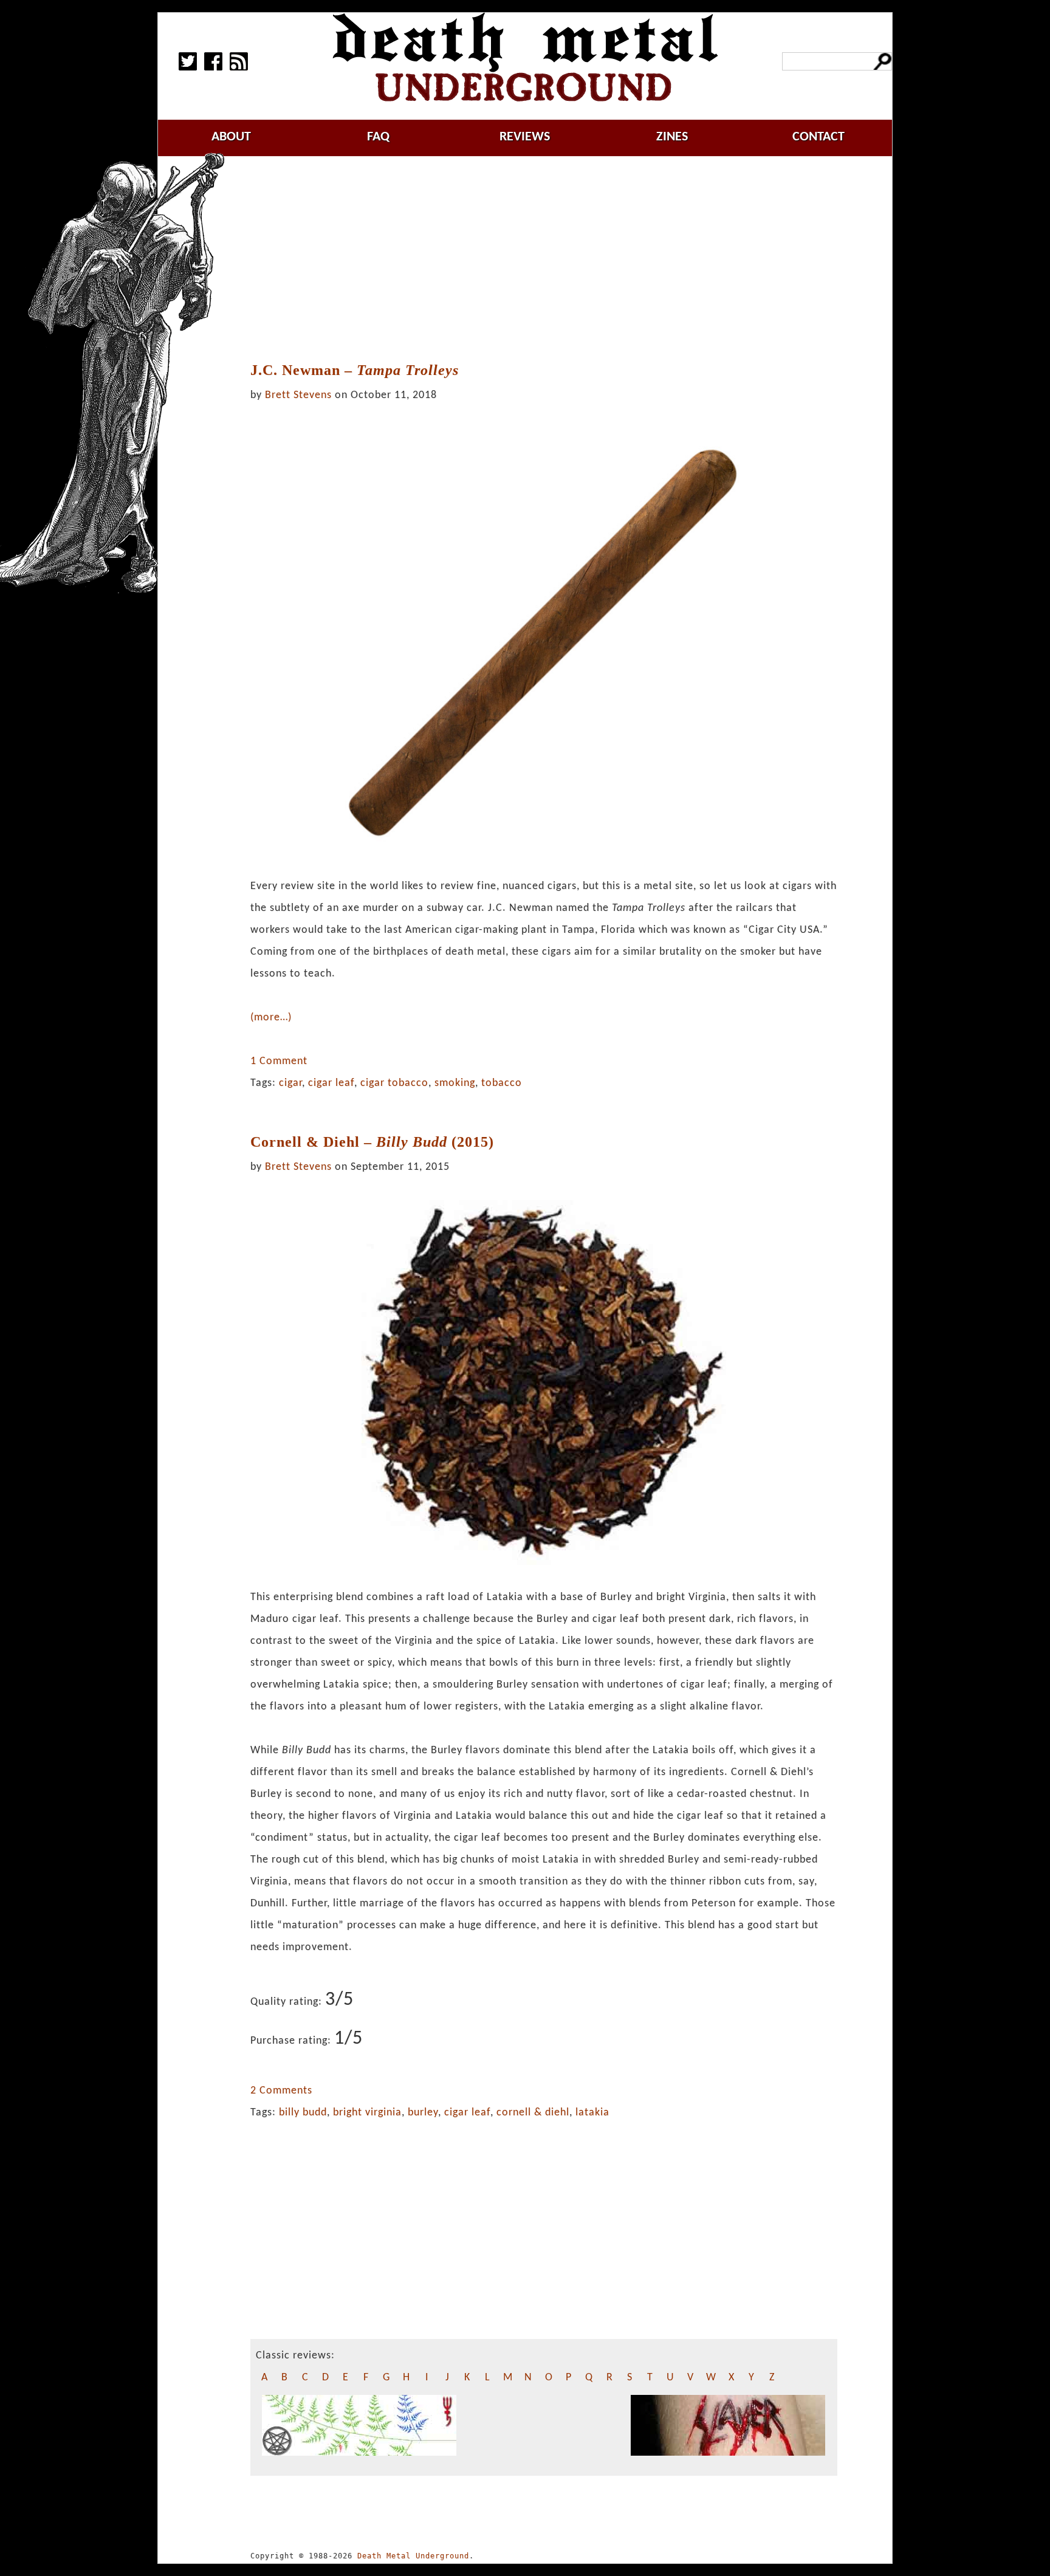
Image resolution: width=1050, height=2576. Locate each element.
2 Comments (281, 2091)
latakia (592, 2113)
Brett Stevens (298, 395)
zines (672, 137)
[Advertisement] (544, 259)
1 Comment (279, 1061)
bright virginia (367, 2113)
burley (423, 2113)
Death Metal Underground (413, 2556)
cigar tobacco (394, 1083)
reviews (525, 137)
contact (818, 137)
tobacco (502, 1083)
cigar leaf (331, 1083)
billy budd (303, 2113)
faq (378, 137)
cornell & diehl (533, 2113)
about (231, 137)
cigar (290, 1083)
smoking (455, 1083)
